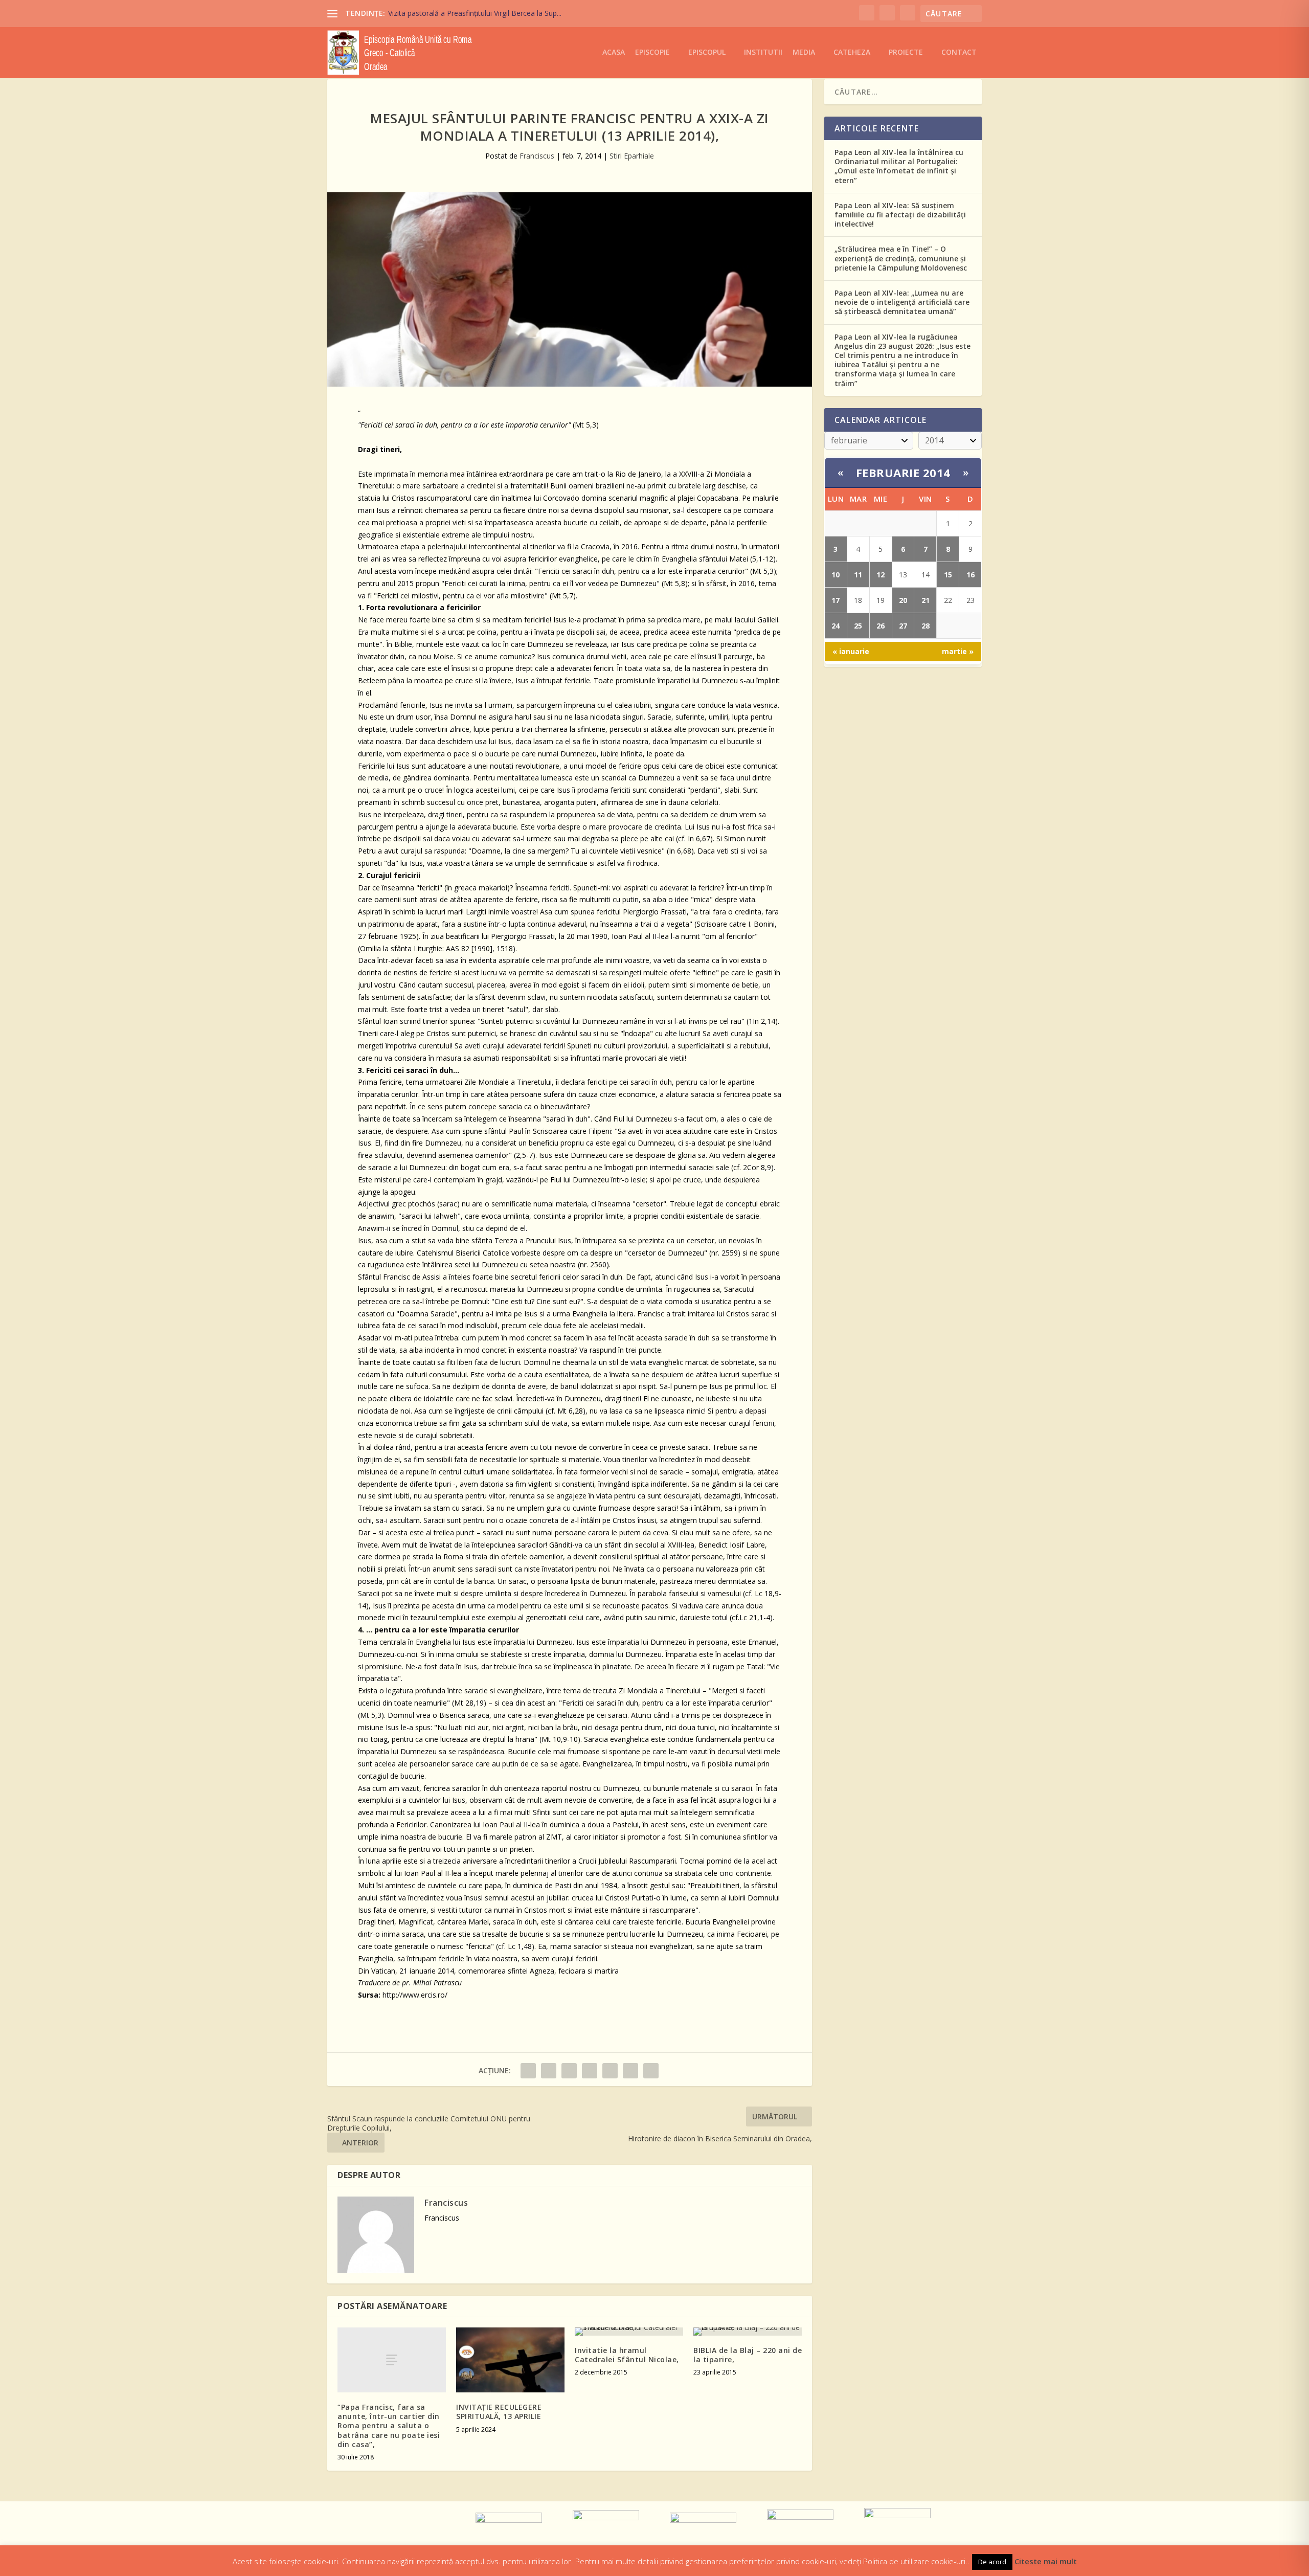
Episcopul (707, 52)
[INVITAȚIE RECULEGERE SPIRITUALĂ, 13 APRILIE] (510, 2360)
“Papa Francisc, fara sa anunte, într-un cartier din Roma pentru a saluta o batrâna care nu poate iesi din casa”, (389, 2426)
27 (903, 626)
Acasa (614, 52)
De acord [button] (992, 2562)
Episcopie (652, 52)
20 (903, 600)
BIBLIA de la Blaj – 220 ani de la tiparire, (748, 2355)
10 (836, 575)
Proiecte (906, 52)
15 (948, 575)
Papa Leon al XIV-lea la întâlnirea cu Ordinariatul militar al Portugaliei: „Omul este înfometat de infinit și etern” (899, 166)
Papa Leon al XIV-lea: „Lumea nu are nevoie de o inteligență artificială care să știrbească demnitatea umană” (902, 302)
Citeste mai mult (1046, 2561)
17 (836, 600)
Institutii (763, 52)
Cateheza (852, 52)
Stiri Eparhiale (632, 156)
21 (926, 600)
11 (858, 575)
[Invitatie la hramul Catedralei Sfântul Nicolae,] (629, 2332)
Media (804, 52)
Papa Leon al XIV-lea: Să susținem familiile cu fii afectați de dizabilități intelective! (900, 215)
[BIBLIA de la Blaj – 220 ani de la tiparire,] (748, 2332)
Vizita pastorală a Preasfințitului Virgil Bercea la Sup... (475, 13)
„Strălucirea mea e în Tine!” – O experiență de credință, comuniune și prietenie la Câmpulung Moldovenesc (901, 258)
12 (881, 575)
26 (881, 626)
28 (926, 626)
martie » (958, 651)
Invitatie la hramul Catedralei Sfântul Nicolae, (627, 2355)
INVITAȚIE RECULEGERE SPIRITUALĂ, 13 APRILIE (499, 2412)
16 (971, 575)
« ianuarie (851, 651)
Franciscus (537, 156)
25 (858, 626)
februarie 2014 (903, 473)
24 (836, 626)
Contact (959, 52)
